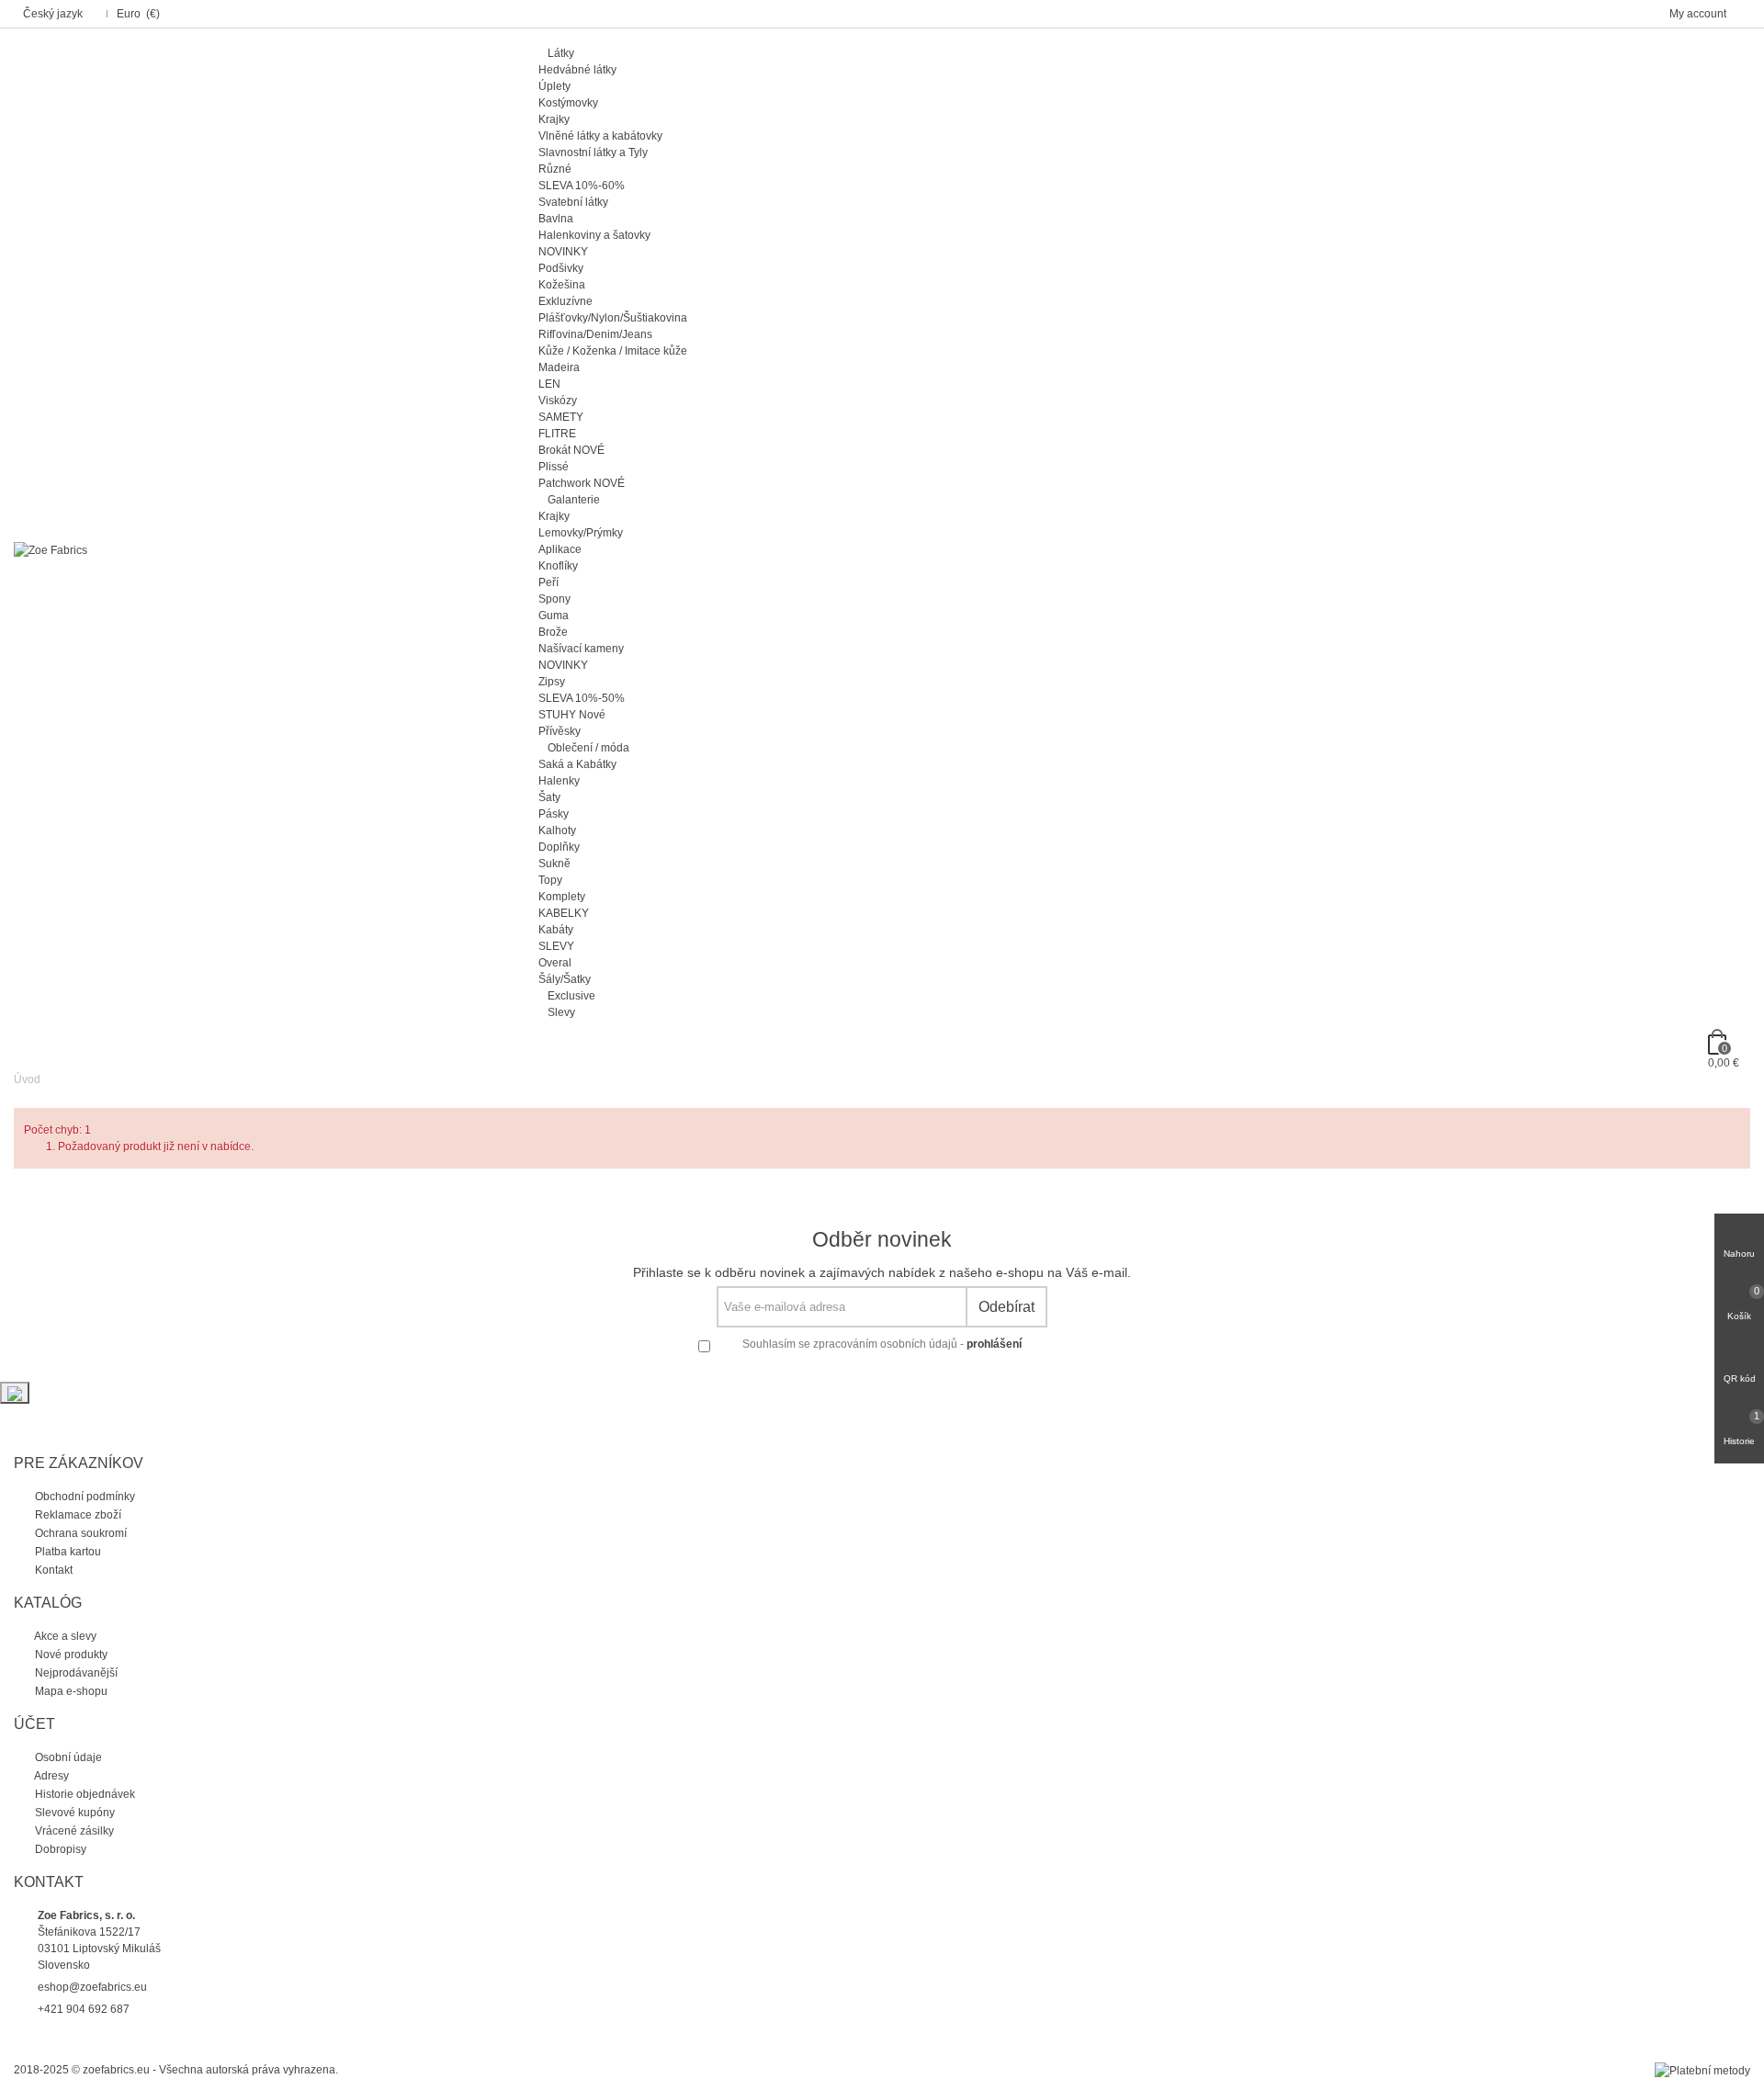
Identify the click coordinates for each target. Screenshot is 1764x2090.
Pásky (554, 814)
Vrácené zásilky (73, 1831)
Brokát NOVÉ (571, 450)
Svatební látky (573, 202)
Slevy (561, 1012)
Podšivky (561, 268)
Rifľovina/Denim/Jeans (595, 334)
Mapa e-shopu (70, 1691)
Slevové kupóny (73, 1813)
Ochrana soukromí (79, 1533)
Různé (555, 169)
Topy (550, 880)
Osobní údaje (67, 1757)
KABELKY (564, 913)
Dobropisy (59, 1849)
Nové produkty (70, 1655)
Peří (548, 582)
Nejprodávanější (75, 1673)
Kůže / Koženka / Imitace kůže (613, 351)
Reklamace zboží (77, 1515)
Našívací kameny (581, 649)
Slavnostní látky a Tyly (593, 153)
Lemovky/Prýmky (581, 533)
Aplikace (560, 549)
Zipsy (552, 682)
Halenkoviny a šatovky (594, 235)
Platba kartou (67, 1552)
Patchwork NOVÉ (582, 483)
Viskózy (558, 401)
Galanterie (574, 500)
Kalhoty (557, 830)
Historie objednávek (84, 1794)
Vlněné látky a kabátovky (600, 136)
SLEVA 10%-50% (582, 698)
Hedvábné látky (577, 70)
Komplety (562, 897)
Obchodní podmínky (84, 1497)
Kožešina (562, 285)
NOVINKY (563, 252)
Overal (555, 963)
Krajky (554, 119)
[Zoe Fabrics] (51, 549)
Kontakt (52, 1570)
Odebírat (1006, 1307)
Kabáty (556, 930)
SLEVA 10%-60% (582, 186)
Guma (554, 616)
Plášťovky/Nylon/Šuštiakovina (613, 318)
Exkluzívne (565, 301)
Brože (553, 632)
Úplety (554, 86)
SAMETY (561, 417)
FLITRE (557, 434)
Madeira (559, 367)
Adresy (51, 1776)
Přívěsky (560, 731)
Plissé (554, 467)
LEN (549, 384)
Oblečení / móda (588, 748)
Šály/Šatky (565, 979)
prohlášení (994, 1344)
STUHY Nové (572, 715)
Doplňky (559, 847)
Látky (561, 53)
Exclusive (571, 996)
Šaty (549, 797)
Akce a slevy (64, 1636)
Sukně (554, 864)
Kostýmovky (568, 103)
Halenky (559, 781)
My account (1699, 14)
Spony (554, 599)
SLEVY (556, 946)
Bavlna (556, 219)
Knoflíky (558, 566)
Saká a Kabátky (577, 764)
